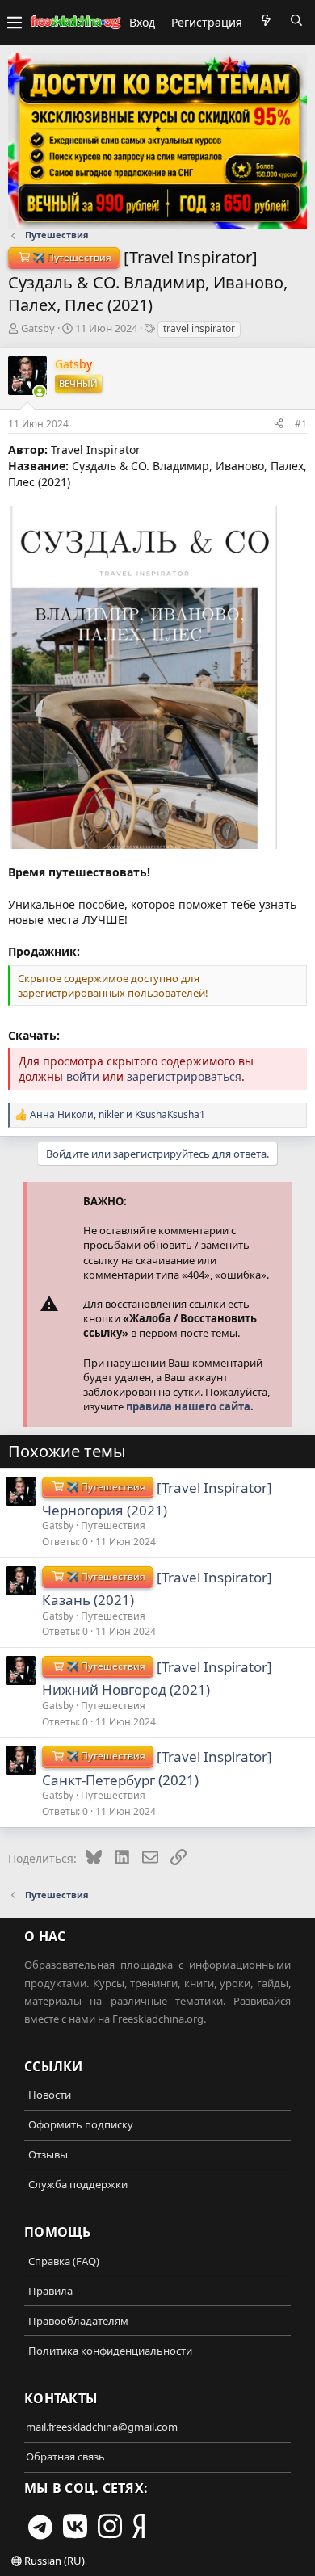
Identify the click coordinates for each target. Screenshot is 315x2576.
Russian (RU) (53, 2561)
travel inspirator (199, 328)
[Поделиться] (279, 423)
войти (83, 1076)
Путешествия (113, 1525)
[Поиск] (296, 20)
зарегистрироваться (184, 1076)
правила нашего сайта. (190, 1406)
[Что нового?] (266, 20)
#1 (301, 424)
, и (118, 1115)
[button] (15, 23)
